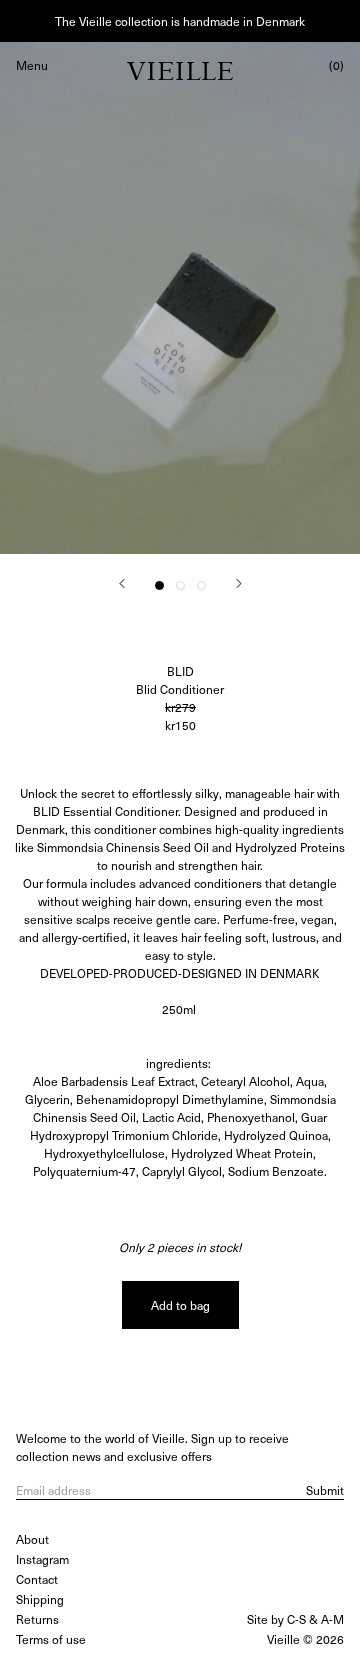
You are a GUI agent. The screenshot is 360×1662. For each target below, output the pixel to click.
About (32, 1539)
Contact (37, 1579)
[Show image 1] (159, 585)
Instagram (42, 1559)
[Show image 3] (201, 585)
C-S (296, 1619)
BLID (180, 671)
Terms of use (51, 1639)
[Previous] (122, 583)
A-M (332, 1619)
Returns (37, 1619)
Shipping (40, 1599)
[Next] (239, 583)
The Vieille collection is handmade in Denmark (180, 21)
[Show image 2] (180, 585)
